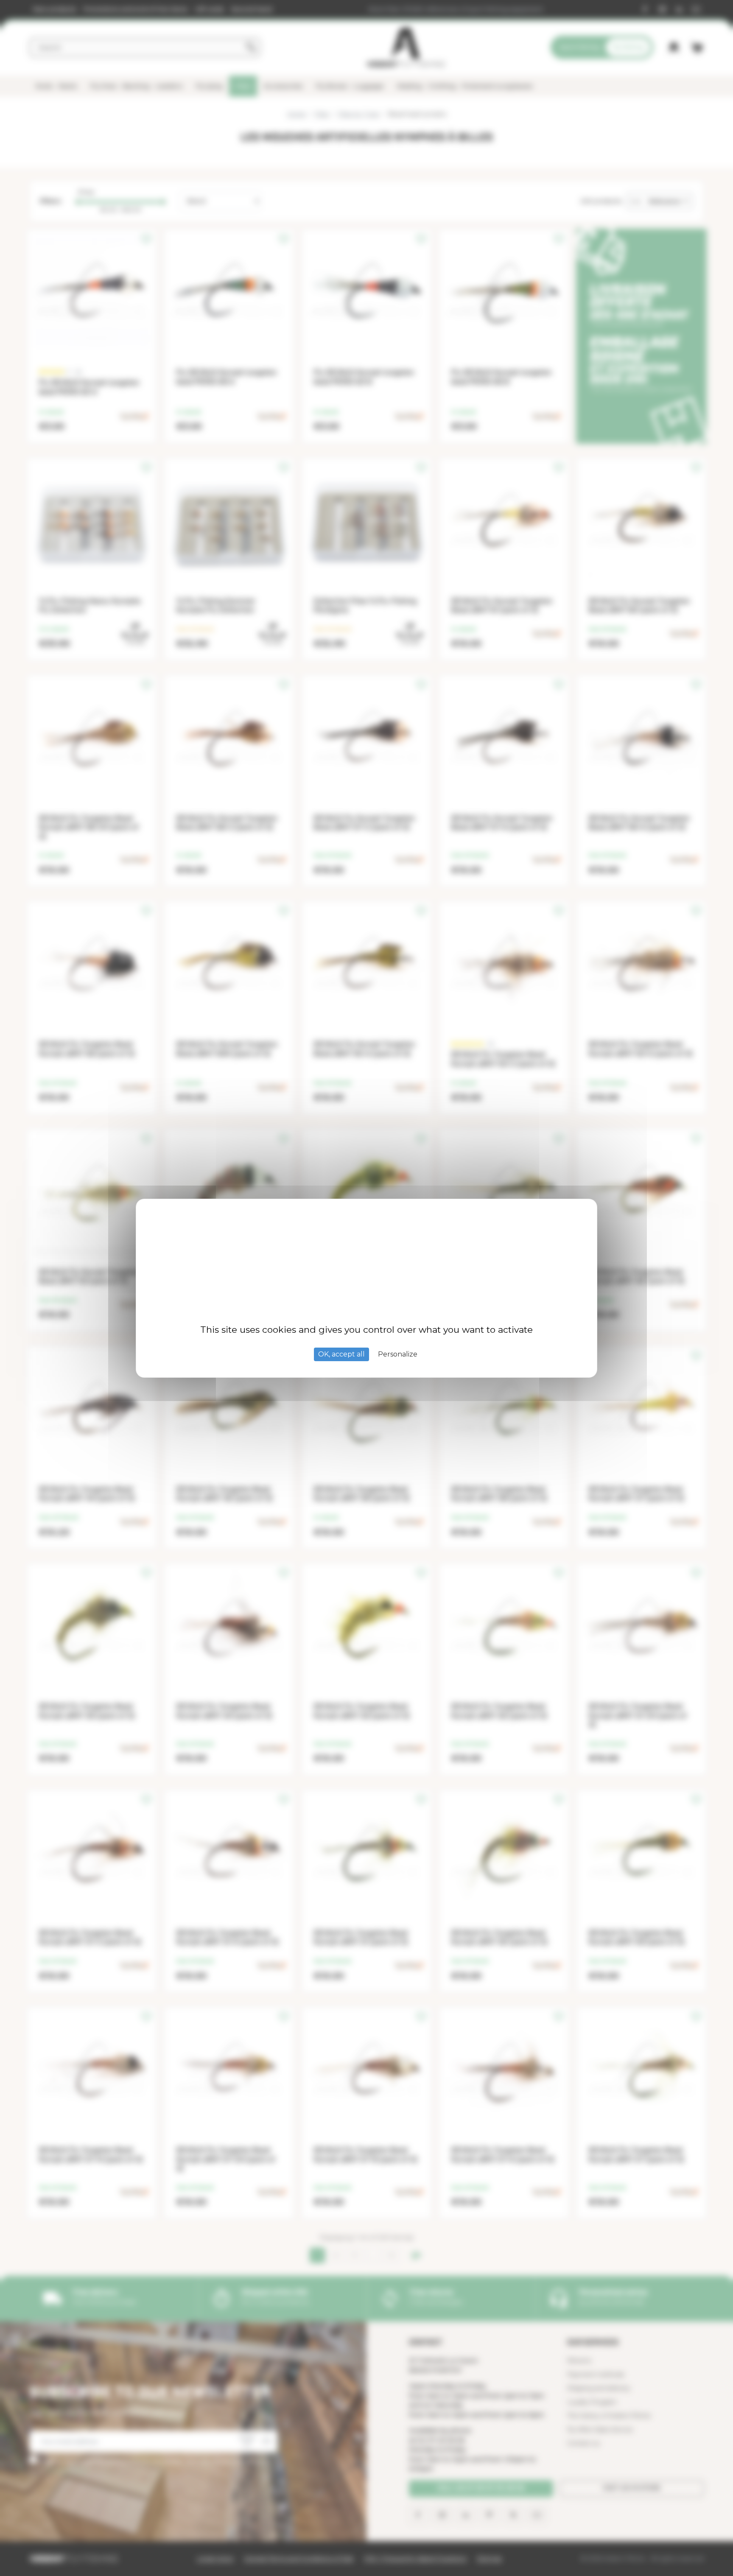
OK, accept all (341, 1354)
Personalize (398, 1354)
